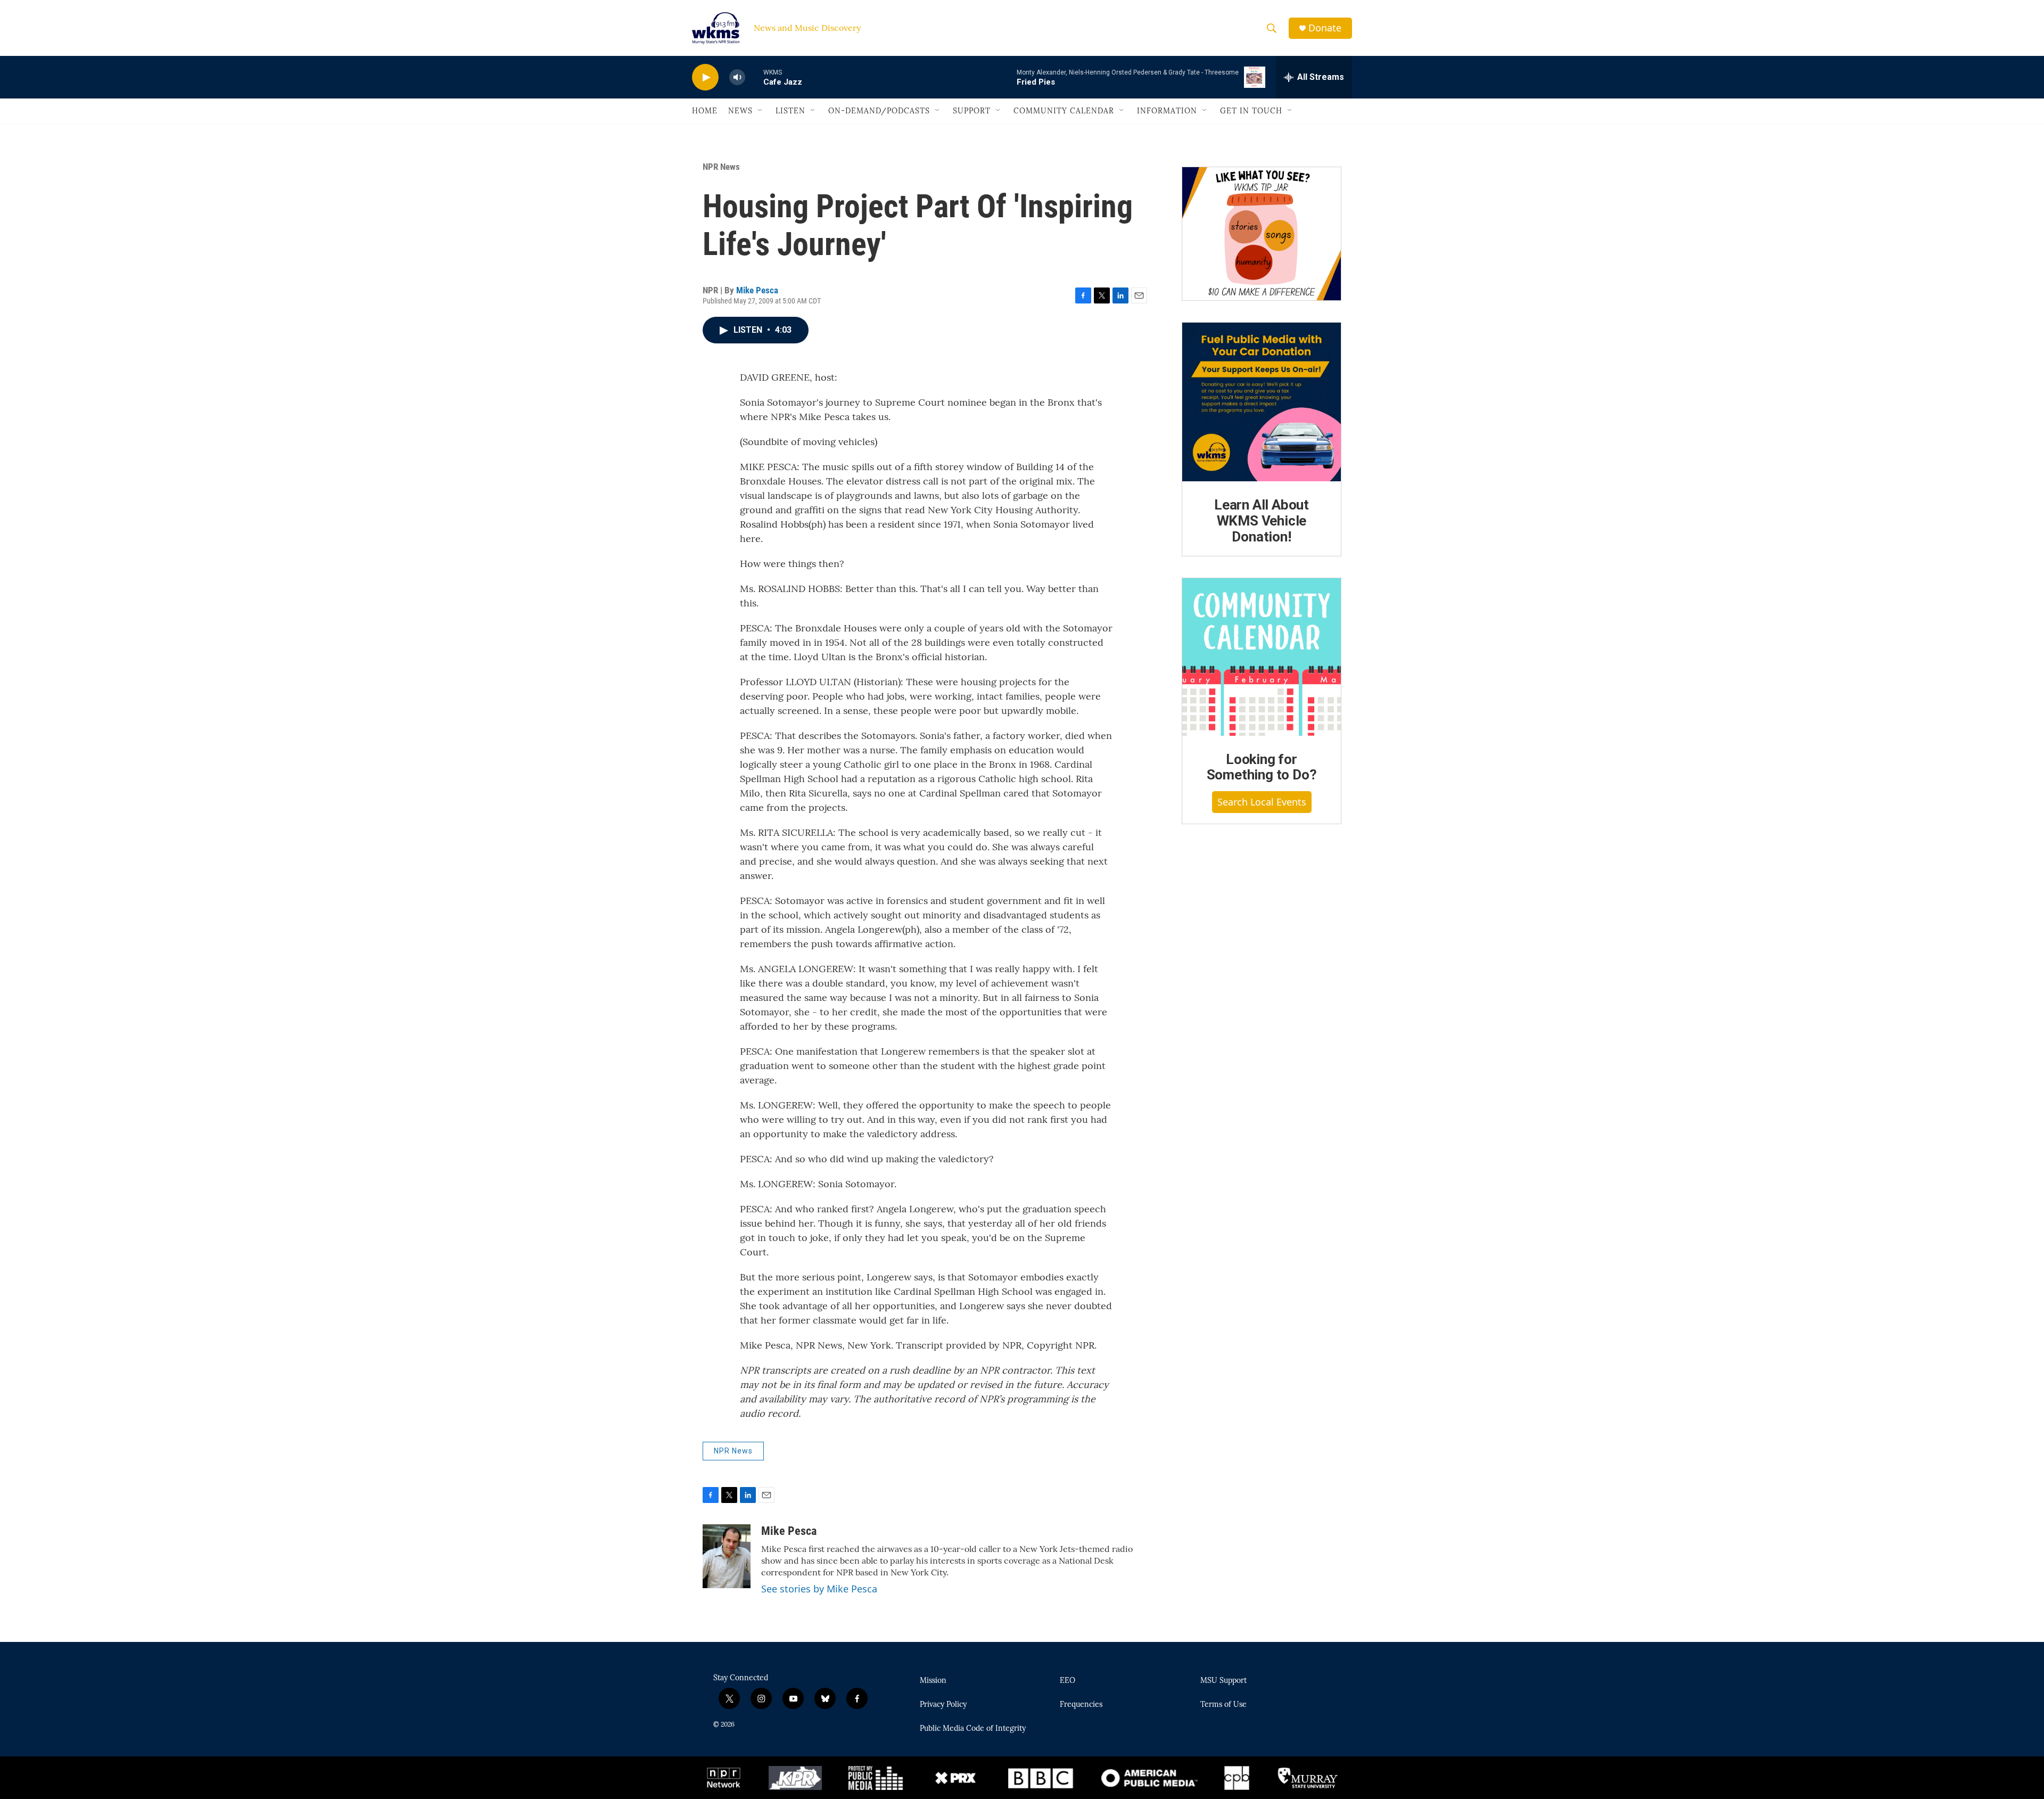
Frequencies (1081, 1705)
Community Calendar (1064, 111)
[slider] (754, 77)
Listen (790, 111)
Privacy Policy (943, 1705)
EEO (1068, 1681)
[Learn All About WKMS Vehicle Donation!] (1262, 402)
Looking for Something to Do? (1262, 767)
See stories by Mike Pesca (819, 1589)
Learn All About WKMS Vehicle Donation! (1262, 521)
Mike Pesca (757, 290)
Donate (1325, 28)
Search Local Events (1262, 802)
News (740, 111)
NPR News (721, 167)
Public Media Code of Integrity (973, 1729)
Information (1167, 111)
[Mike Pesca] (727, 1556)
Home (705, 111)
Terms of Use (1223, 1705)
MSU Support (1223, 1681)
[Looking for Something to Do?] (1262, 657)
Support (972, 111)
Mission (933, 1681)
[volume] (737, 77)
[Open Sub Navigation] (761, 111)
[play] (705, 77)
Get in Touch (1251, 111)
